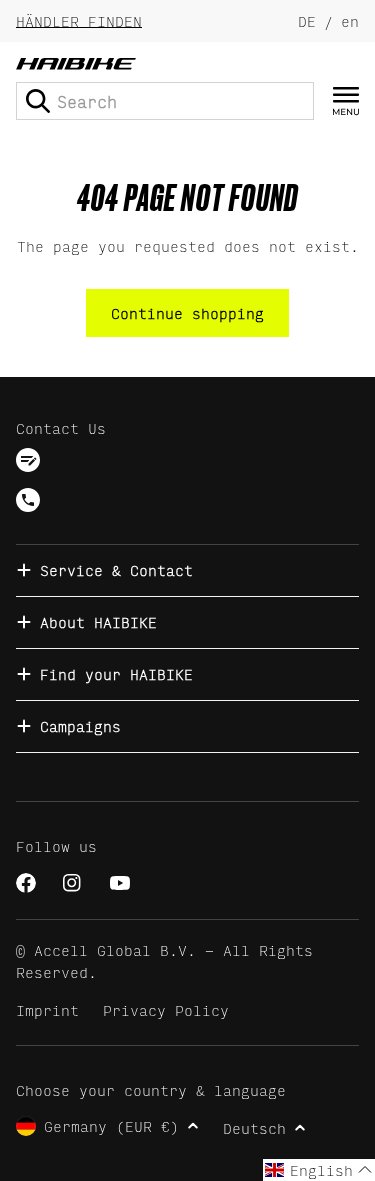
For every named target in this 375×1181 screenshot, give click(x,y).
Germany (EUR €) (111, 1125)
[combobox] (165, 101)
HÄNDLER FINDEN (79, 20)
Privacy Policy (166, 1009)
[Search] (38, 101)
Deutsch (254, 1127)
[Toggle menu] (346, 101)
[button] (319, 1170)
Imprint (47, 1009)
